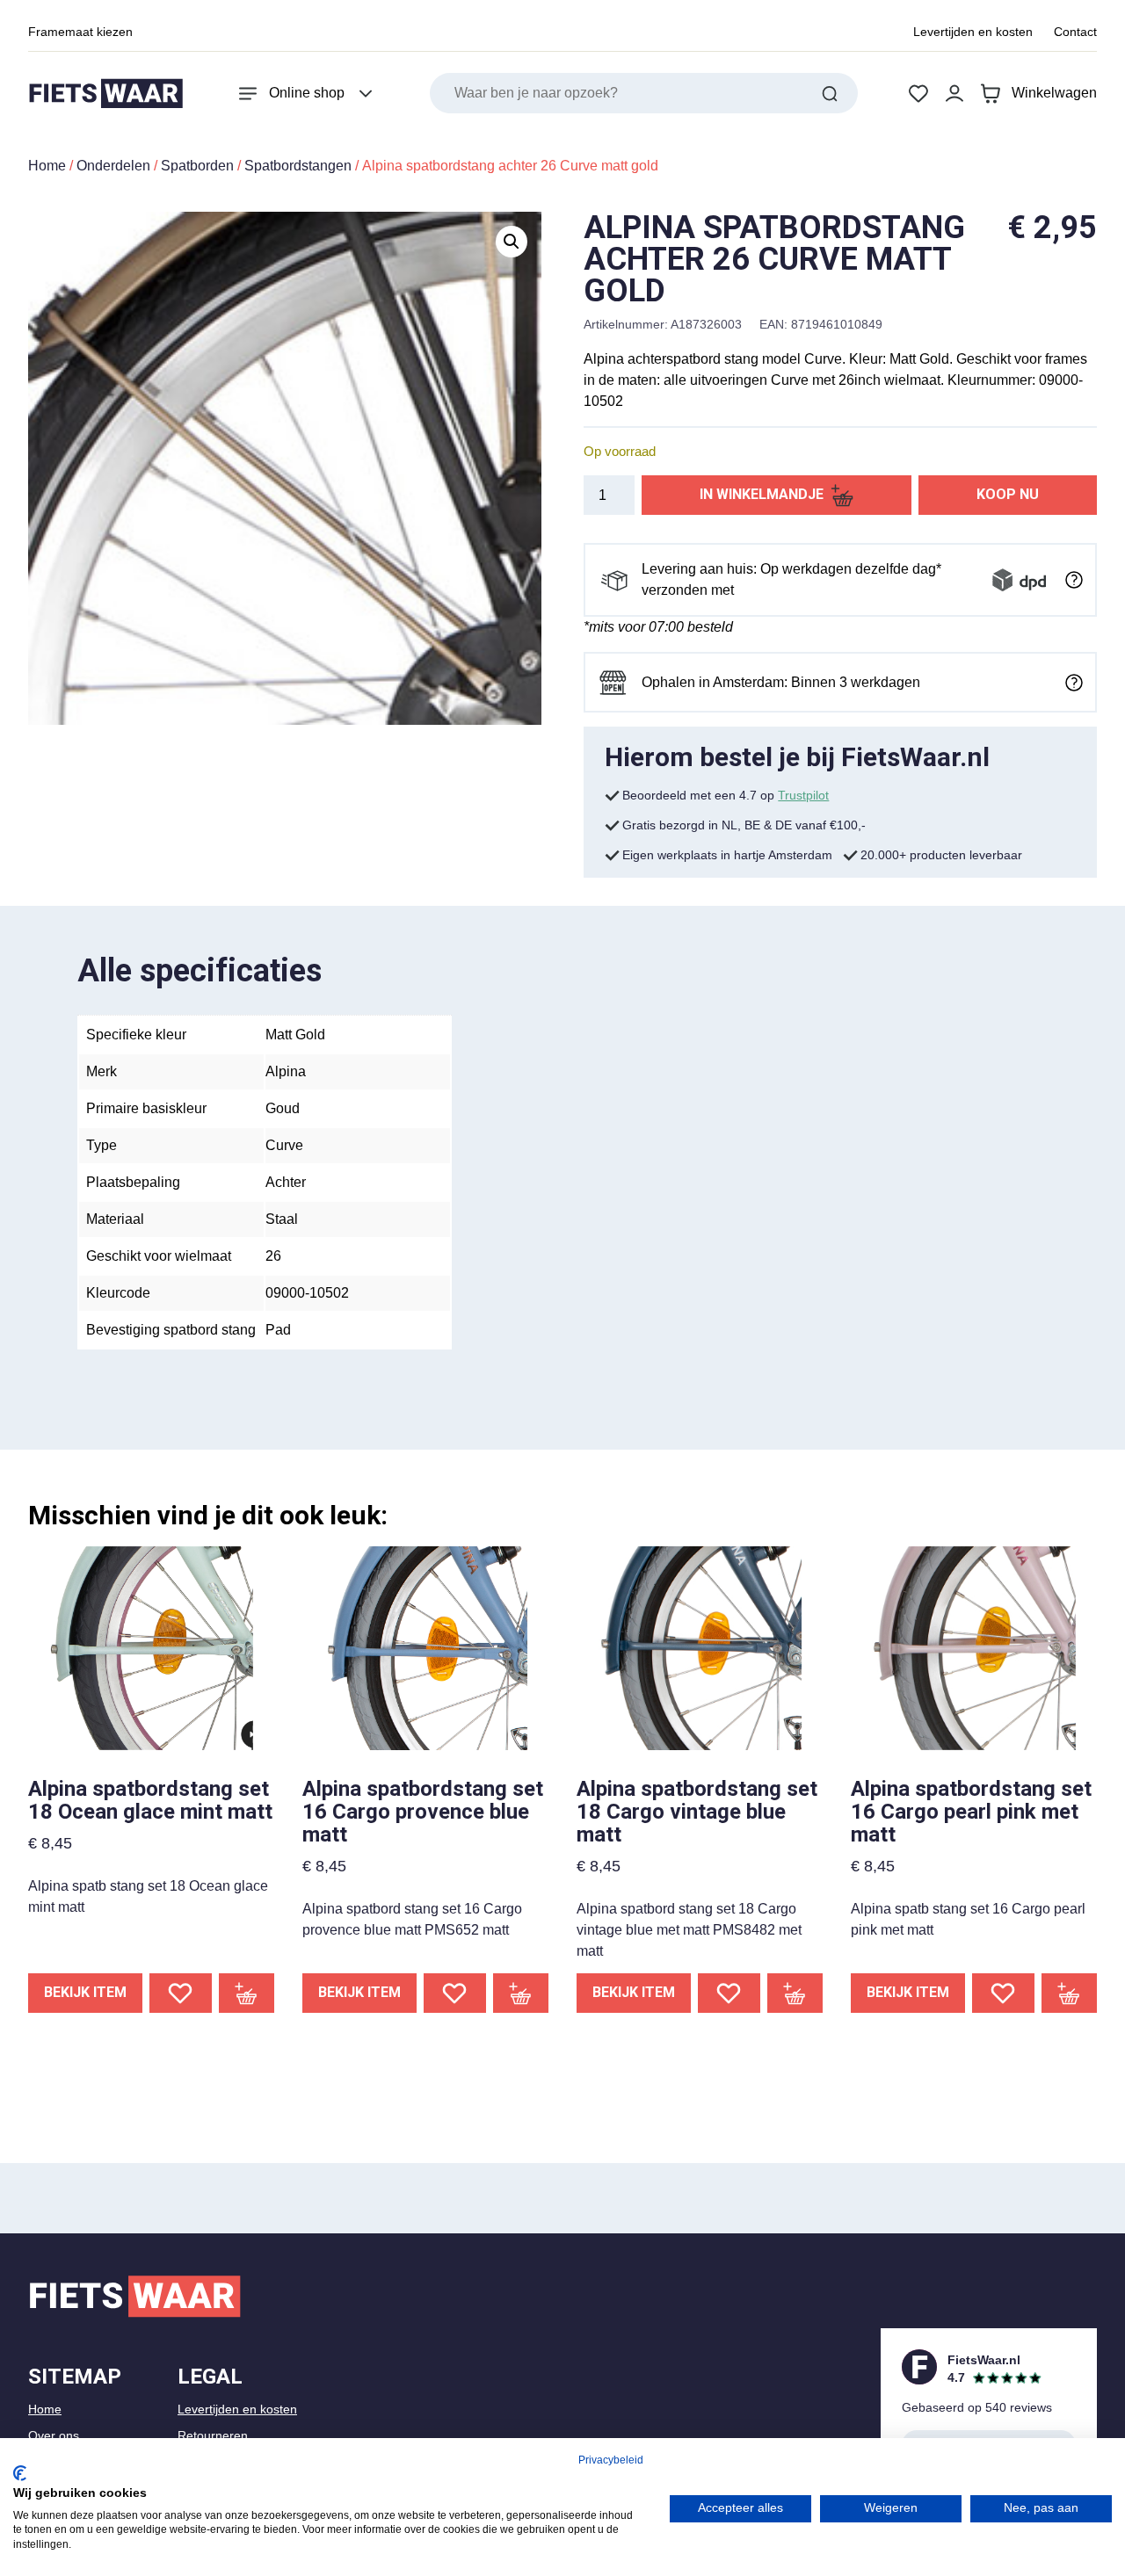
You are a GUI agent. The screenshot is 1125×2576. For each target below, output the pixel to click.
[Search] (830, 93)
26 (273, 1256)
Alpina (286, 1071)
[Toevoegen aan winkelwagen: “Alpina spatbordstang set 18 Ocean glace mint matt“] (247, 1993)
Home (47, 166)
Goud (283, 1108)
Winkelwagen (1054, 93)
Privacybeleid (611, 2460)
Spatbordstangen (298, 166)
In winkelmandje (762, 494)
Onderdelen (113, 166)
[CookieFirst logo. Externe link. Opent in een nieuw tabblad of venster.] (20, 2473)
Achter (286, 1182)
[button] (512, 242)
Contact (1075, 32)
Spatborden (197, 166)
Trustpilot (803, 795)
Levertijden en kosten (973, 32)
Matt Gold (295, 1035)
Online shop (307, 93)
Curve (284, 1145)
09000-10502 (307, 1293)
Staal (282, 1219)
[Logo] (105, 94)
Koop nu (1008, 494)
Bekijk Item (85, 1992)
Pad (278, 1330)
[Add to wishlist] (181, 1993)
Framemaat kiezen (80, 32)
